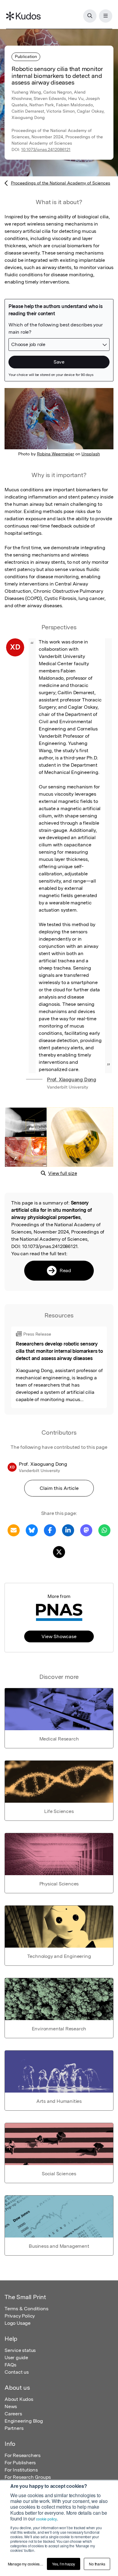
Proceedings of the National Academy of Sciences (61, 183)
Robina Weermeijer (56, 454)
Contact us (17, 2372)
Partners (14, 2428)
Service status (20, 2350)
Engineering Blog (24, 2421)
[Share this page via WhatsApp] (104, 1530)
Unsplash (91, 454)
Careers (13, 2414)
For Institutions (21, 2470)
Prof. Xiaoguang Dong (72, 1080)
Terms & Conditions (26, 2309)
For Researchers (23, 2455)
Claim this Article (59, 1488)
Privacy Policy (20, 2316)
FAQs (10, 2365)
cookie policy (46, 2519)
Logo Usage (18, 2323)
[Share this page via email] (14, 1530)
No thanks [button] (97, 2564)
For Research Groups (28, 2477)
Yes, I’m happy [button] (64, 2564)
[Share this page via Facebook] (50, 1530)
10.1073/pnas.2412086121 (46, 149)
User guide (16, 2358)
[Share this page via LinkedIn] (68, 1530)
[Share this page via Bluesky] (32, 1530)
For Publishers (20, 2463)
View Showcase (59, 1636)
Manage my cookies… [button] (26, 2564)
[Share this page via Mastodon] (86, 1530)
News (11, 2406)
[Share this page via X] (59, 1552)
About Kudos (19, 2399)
